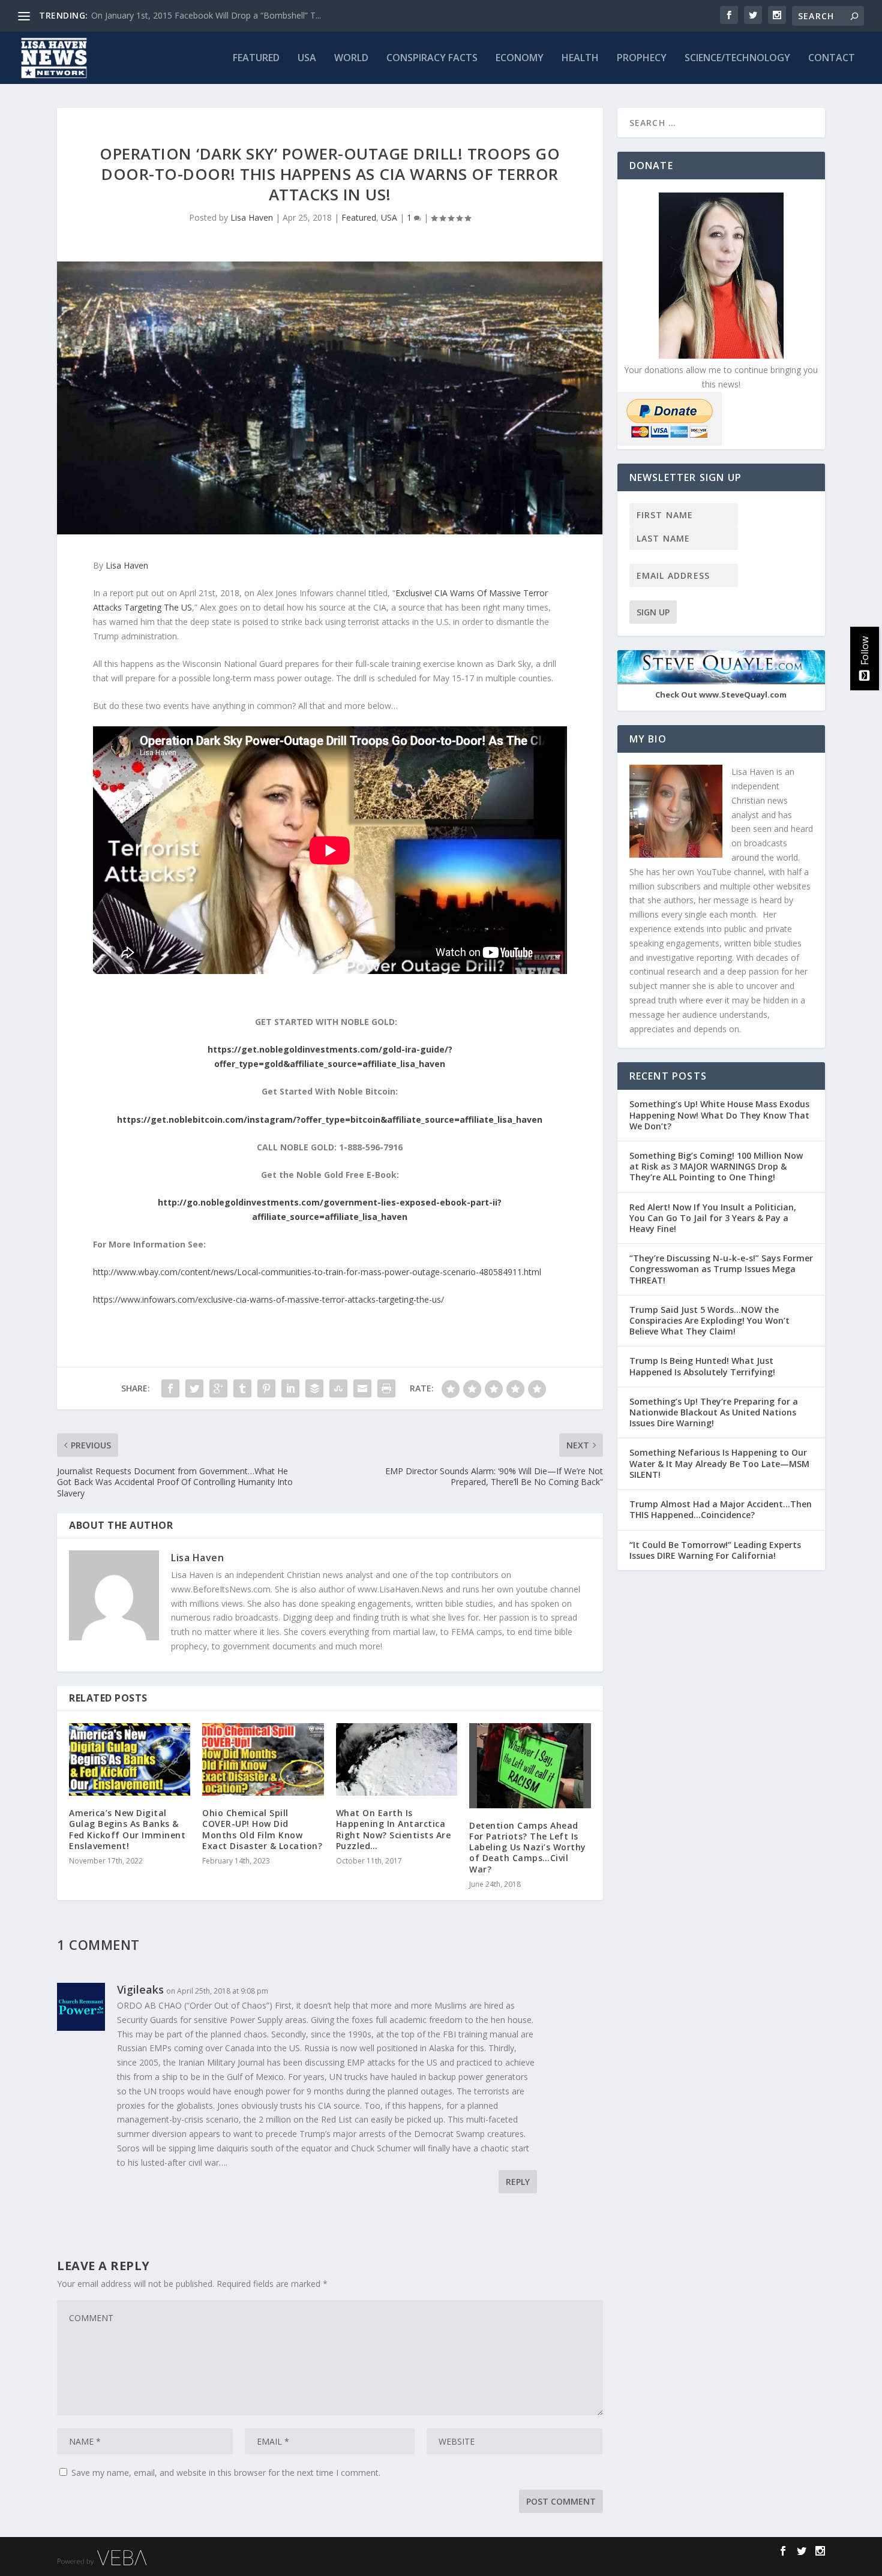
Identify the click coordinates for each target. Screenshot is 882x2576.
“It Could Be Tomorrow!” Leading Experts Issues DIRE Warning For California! (715, 1550)
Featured (256, 58)
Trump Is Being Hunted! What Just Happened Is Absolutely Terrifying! (702, 1366)
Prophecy (642, 58)
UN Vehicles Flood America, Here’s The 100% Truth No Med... (210, 15)
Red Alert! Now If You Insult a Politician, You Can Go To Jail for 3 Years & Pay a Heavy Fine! (713, 1218)
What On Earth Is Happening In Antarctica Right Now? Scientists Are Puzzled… (394, 1829)
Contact (832, 58)
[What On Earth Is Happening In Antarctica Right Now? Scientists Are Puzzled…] (397, 1759)
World (351, 58)
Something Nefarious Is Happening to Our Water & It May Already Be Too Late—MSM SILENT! (719, 1463)
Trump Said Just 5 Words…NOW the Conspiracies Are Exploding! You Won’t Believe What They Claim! (709, 1320)
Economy (520, 58)
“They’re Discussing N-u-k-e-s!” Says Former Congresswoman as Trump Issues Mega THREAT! (721, 1269)
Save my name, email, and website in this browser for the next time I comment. (226, 2473)
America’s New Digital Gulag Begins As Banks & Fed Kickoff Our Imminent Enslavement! (127, 1829)
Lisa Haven (252, 217)
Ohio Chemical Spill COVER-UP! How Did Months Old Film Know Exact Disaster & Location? (262, 1829)
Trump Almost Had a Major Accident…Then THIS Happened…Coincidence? (721, 1509)
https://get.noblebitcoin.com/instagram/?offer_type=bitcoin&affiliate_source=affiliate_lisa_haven (330, 1119)
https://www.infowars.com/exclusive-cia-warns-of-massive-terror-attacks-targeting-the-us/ (268, 1299)
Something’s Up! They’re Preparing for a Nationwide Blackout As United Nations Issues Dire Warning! (714, 1412)
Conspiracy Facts (432, 58)
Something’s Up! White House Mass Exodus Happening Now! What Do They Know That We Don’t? (719, 1115)
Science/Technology (737, 58)
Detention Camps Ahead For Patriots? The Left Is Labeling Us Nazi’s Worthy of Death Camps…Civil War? (528, 1847)
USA (307, 58)
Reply (518, 2182)
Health (580, 58)
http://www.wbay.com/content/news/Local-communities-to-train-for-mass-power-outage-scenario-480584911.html (317, 1272)
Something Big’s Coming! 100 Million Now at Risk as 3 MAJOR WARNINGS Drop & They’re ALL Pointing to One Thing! (716, 1166)
